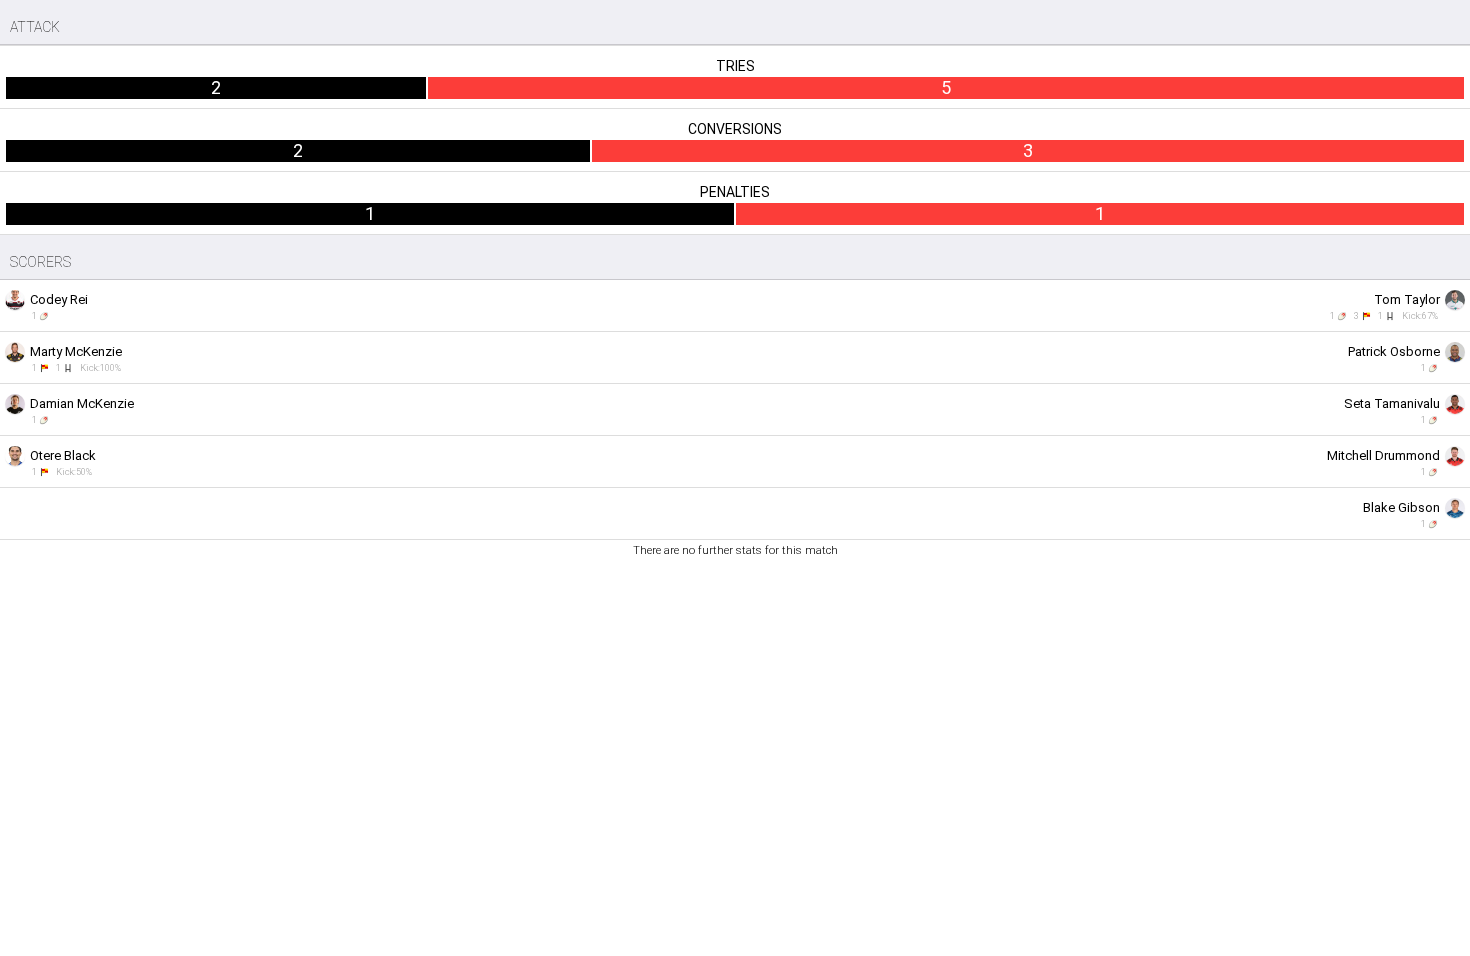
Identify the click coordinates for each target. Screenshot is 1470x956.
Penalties (735, 192)
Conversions (735, 129)
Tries (735, 66)
